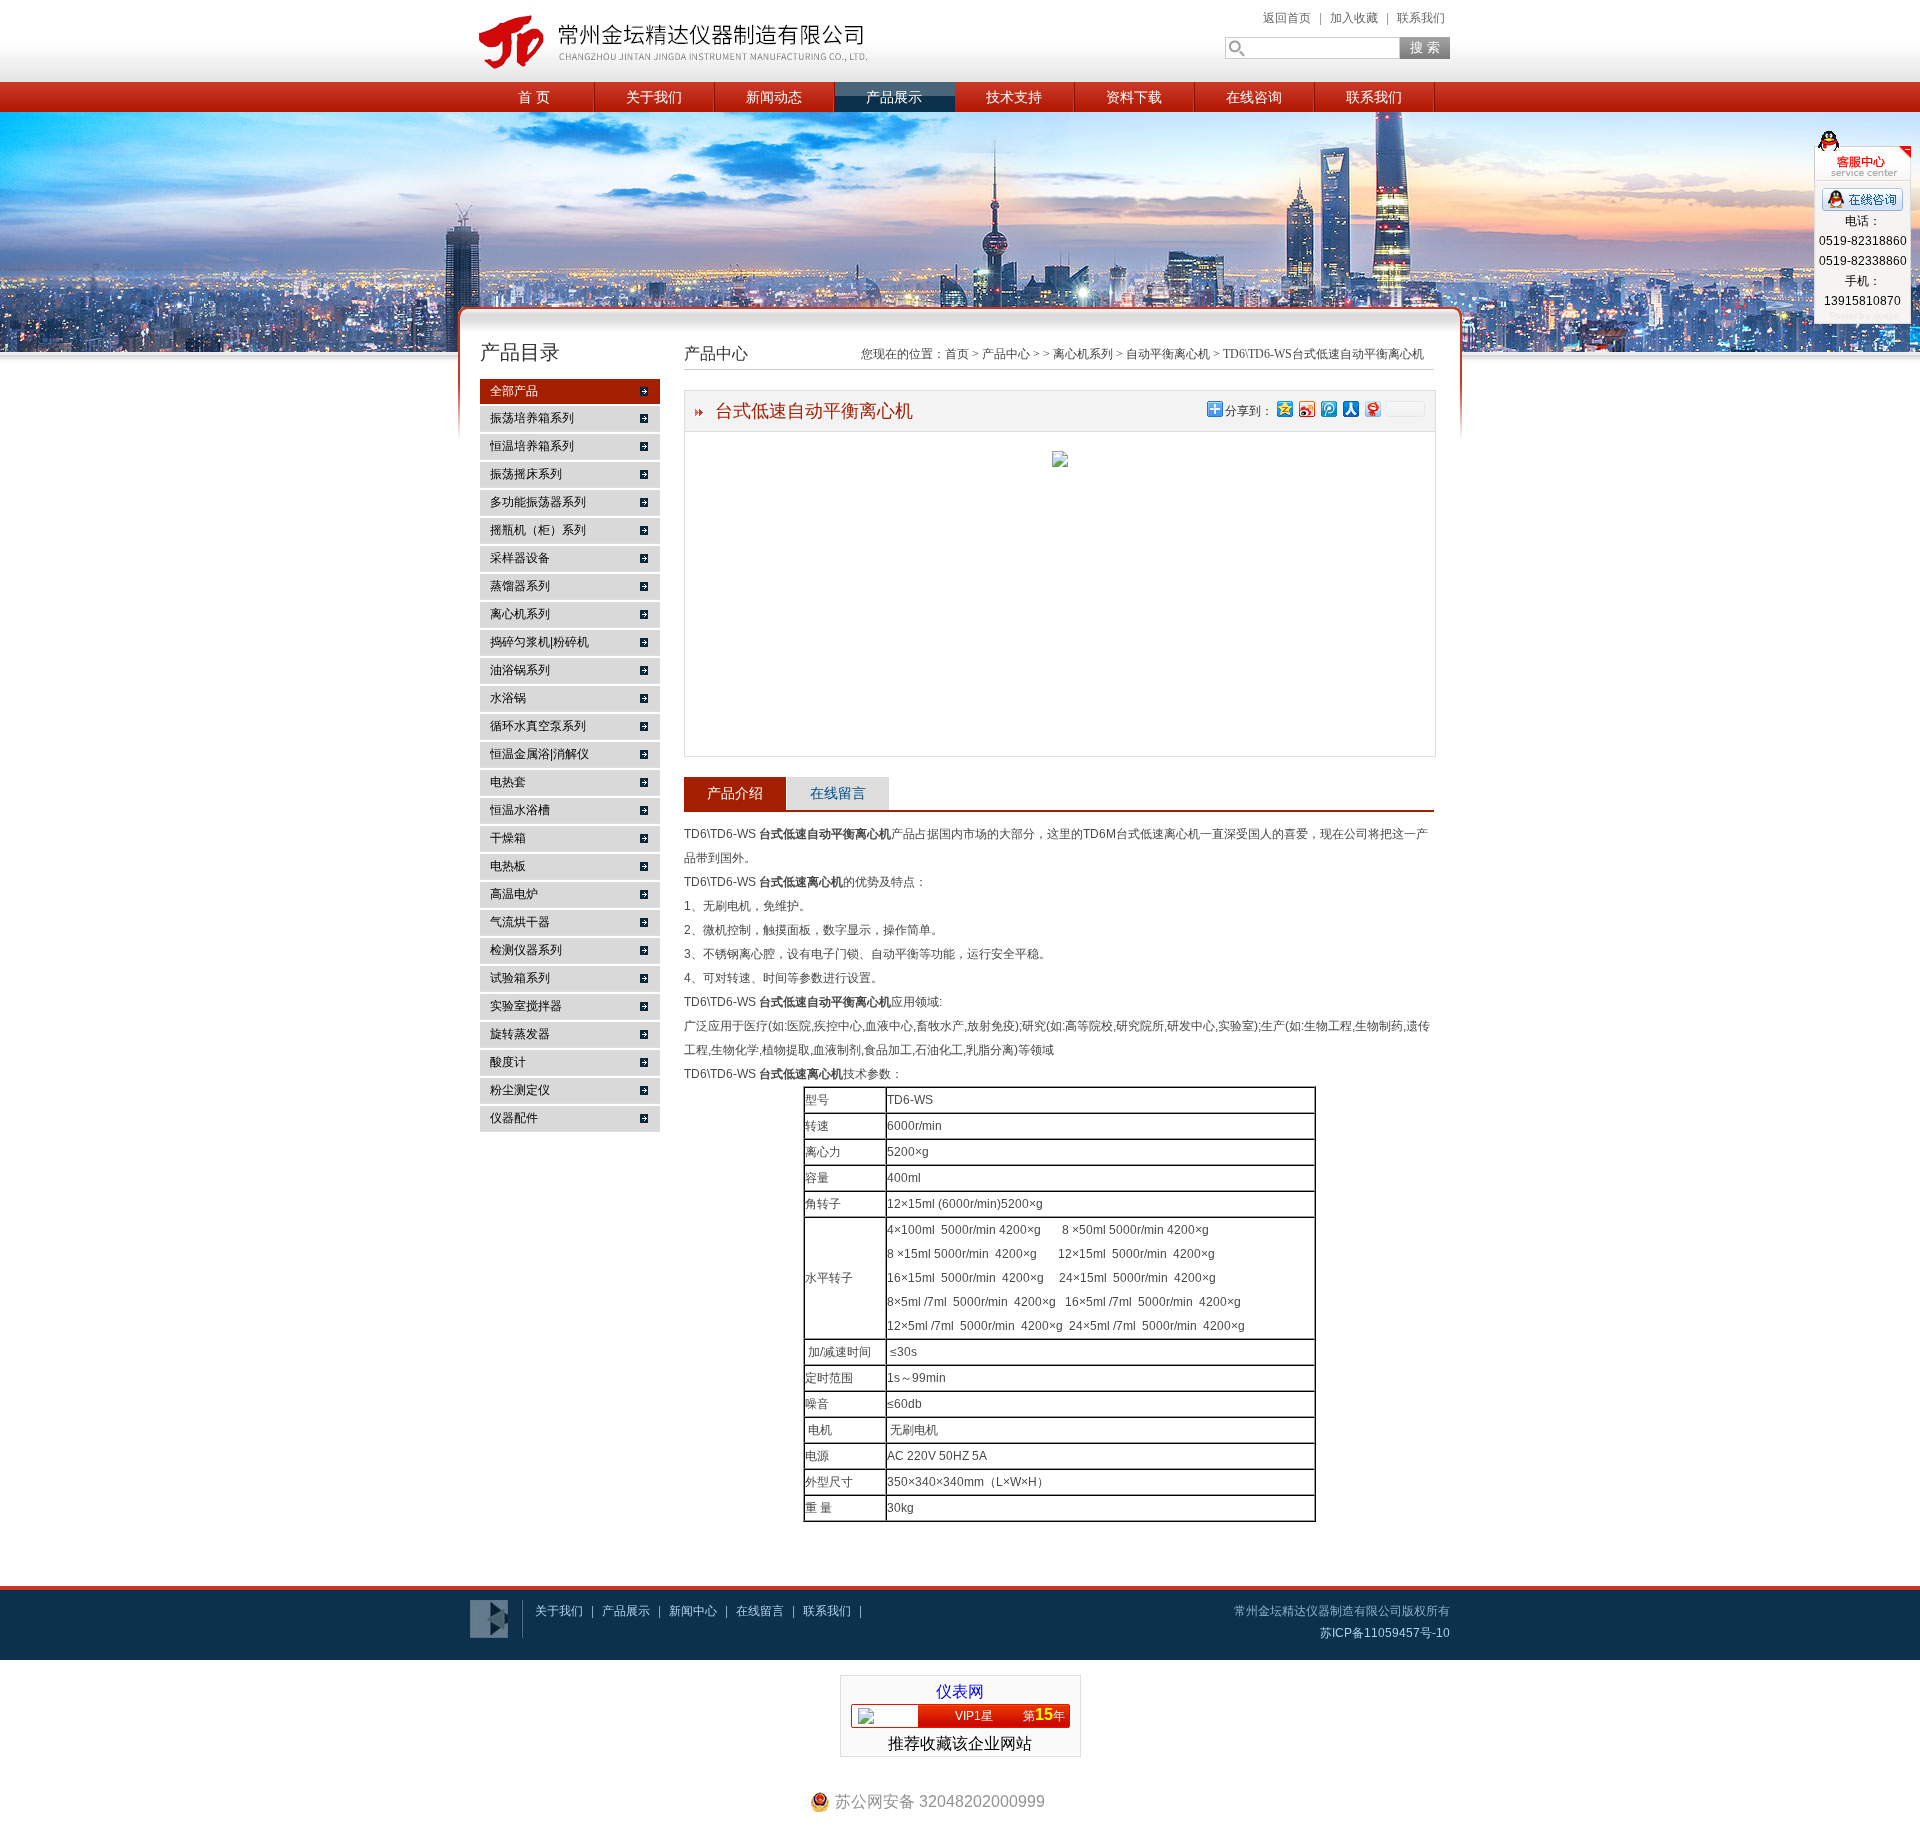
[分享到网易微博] (1372, 408)
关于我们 (654, 97)
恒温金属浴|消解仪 (539, 754)
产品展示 (894, 97)
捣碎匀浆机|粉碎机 (539, 642)
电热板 (508, 866)
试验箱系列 (520, 978)
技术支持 (1014, 97)
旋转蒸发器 (520, 1034)
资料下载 (1134, 97)
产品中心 (1006, 354)
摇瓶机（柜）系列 (538, 530)
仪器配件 (514, 1118)
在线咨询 (1254, 97)
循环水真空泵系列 (538, 726)
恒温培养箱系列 (532, 446)
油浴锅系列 (520, 670)
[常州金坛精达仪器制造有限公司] (670, 41)
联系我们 (1421, 18)
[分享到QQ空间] (1284, 408)
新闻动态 (774, 97)
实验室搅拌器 (526, 1006)
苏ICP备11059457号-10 (1385, 1633)
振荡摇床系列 (526, 474)
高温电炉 (514, 894)
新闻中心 (693, 1611)
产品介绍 (735, 793)
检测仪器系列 (526, 950)
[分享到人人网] (1350, 408)
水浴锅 (508, 698)
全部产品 (514, 391)
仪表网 (960, 1691)
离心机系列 (520, 614)
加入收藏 (1354, 18)
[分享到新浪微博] (1306, 408)
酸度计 (508, 1062)
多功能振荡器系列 (538, 502)
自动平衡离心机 (1168, 354)
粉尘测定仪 (520, 1090)
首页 (957, 354)
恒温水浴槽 (520, 810)
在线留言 (838, 793)
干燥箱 (508, 838)
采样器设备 (520, 558)
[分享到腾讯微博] (1328, 408)
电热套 (508, 782)
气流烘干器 (520, 922)
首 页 (534, 97)
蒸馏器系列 (520, 586)
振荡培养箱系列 (532, 418)
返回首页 (1287, 18)
